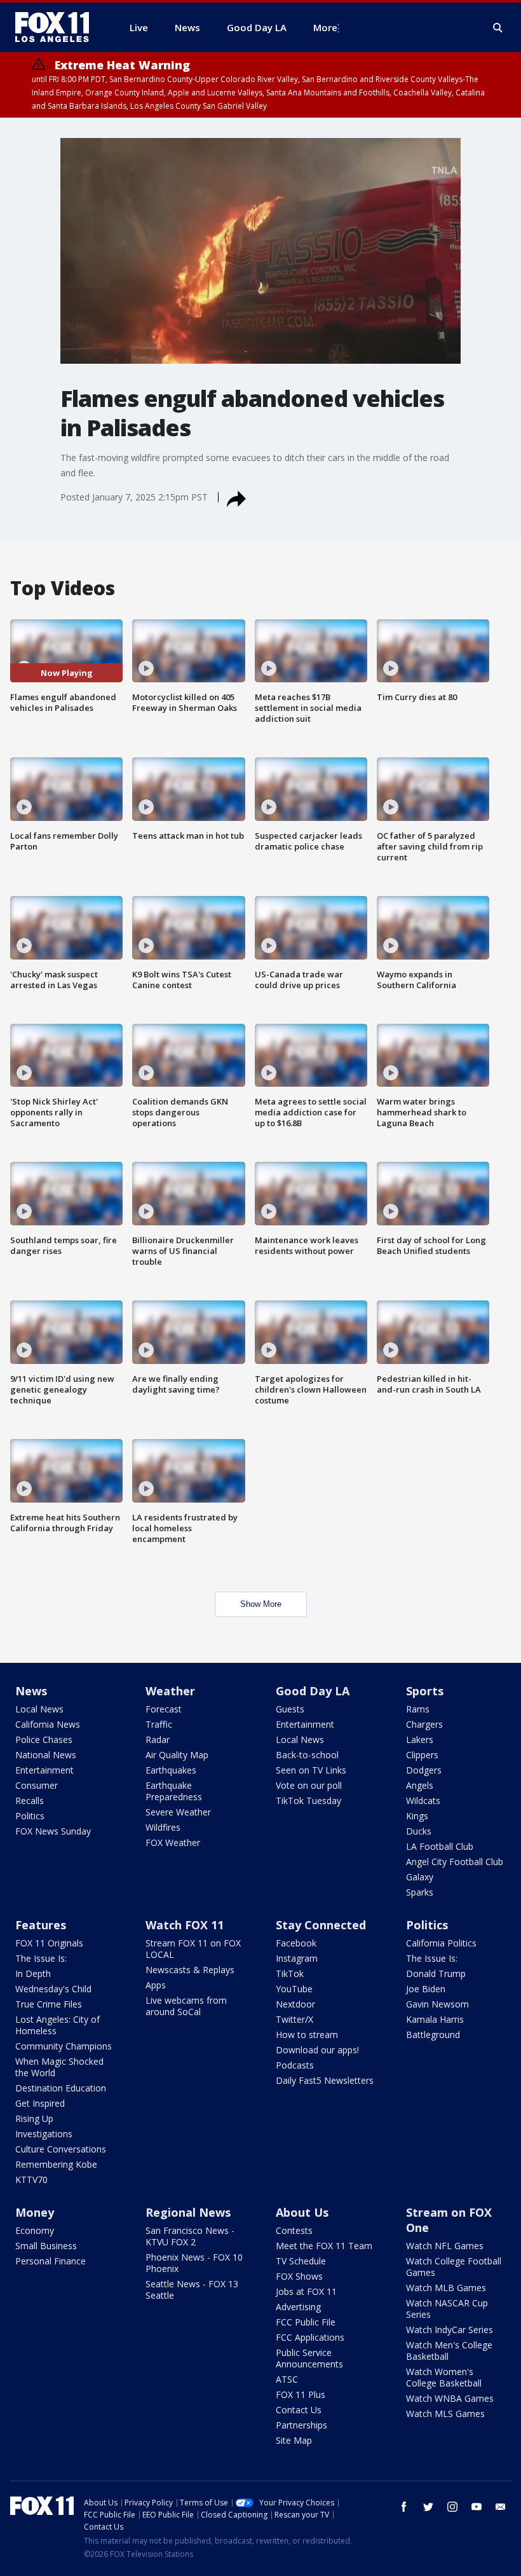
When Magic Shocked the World (59, 2067)
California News (48, 1724)
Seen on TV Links (311, 1770)
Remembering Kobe (56, 2164)
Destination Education (61, 2088)
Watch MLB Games (446, 2288)
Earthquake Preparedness (174, 1791)
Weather (170, 1691)
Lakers (420, 1739)
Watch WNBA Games (450, 2398)
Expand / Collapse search (498, 28)
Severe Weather (178, 1812)
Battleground (433, 2035)
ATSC (287, 2379)
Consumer (37, 1785)
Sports (425, 1691)
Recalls (30, 1801)
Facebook (296, 1943)
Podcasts (295, 2065)
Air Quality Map (177, 1755)
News (31, 1691)
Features (41, 1925)
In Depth (33, 1973)
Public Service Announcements (309, 2358)
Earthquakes (171, 1770)
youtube (477, 2507)
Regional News (188, 2212)
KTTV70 (31, 2180)
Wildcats (423, 1801)
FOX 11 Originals (49, 1943)
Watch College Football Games (454, 2267)
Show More (261, 1604)
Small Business (46, 2246)
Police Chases (44, 1739)
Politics (30, 1816)
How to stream (307, 2035)
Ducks (419, 1831)
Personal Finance (51, 2261)
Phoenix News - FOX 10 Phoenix (194, 2263)
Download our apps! (317, 2050)
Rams (418, 1709)
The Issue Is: (41, 1958)
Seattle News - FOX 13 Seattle (192, 2290)
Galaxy (420, 1877)
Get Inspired (40, 2103)
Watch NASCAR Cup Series (447, 2309)
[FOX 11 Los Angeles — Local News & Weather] (57, 27)
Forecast (164, 1709)
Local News (39, 1709)
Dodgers (424, 1770)
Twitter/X (294, 2019)
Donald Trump (436, 1973)
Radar (158, 1739)
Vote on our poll (309, 1785)
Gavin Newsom (437, 2004)
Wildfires (163, 1827)
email (501, 2507)
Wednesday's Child (53, 1989)
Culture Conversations (61, 2149)
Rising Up (34, 2118)
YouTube (294, 1989)
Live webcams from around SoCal (186, 2006)
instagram (452, 2507)
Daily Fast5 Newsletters (325, 2080)
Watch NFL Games (445, 2246)
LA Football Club (440, 1846)
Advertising (298, 2307)
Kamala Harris (435, 2019)
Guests (290, 1709)
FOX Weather (173, 1842)
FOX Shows (299, 2276)
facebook (404, 2507)
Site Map (294, 2440)
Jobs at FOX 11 (306, 2291)
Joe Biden (426, 1989)
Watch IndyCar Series (450, 2330)
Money (35, 2212)
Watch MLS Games (445, 2414)
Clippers (422, 1755)
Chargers (424, 1724)
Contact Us (299, 2410)
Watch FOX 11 (185, 1925)
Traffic (159, 1724)
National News (46, 1755)
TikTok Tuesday (308, 1801)
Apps (156, 1985)
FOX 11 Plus (301, 2394)
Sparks (420, 1892)
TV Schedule (301, 2261)
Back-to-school (307, 1755)
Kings (417, 1816)
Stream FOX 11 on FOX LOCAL (193, 1949)
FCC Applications (310, 2337)
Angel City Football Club (455, 1862)
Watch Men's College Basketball (449, 2351)
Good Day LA (313, 1691)
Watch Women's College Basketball (444, 2377)
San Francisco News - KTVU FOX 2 (190, 2236)
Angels (420, 1785)
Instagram (297, 1958)
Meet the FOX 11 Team (324, 2246)
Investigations (44, 2134)
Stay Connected (321, 1925)
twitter (428, 2507)
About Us (302, 2212)
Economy (35, 2230)
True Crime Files (49, 2004)
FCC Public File (306, 2322)
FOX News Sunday (53, 1831)
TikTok (290, 1973)
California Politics (441, 1943)
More (325, 27)
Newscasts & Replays (190, 1970)
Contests (294, 2230)
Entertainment (44, 1770)
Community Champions (64, 2046)
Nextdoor (295, 2004)
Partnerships (301, 2425)
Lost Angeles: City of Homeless (58, 2025)
